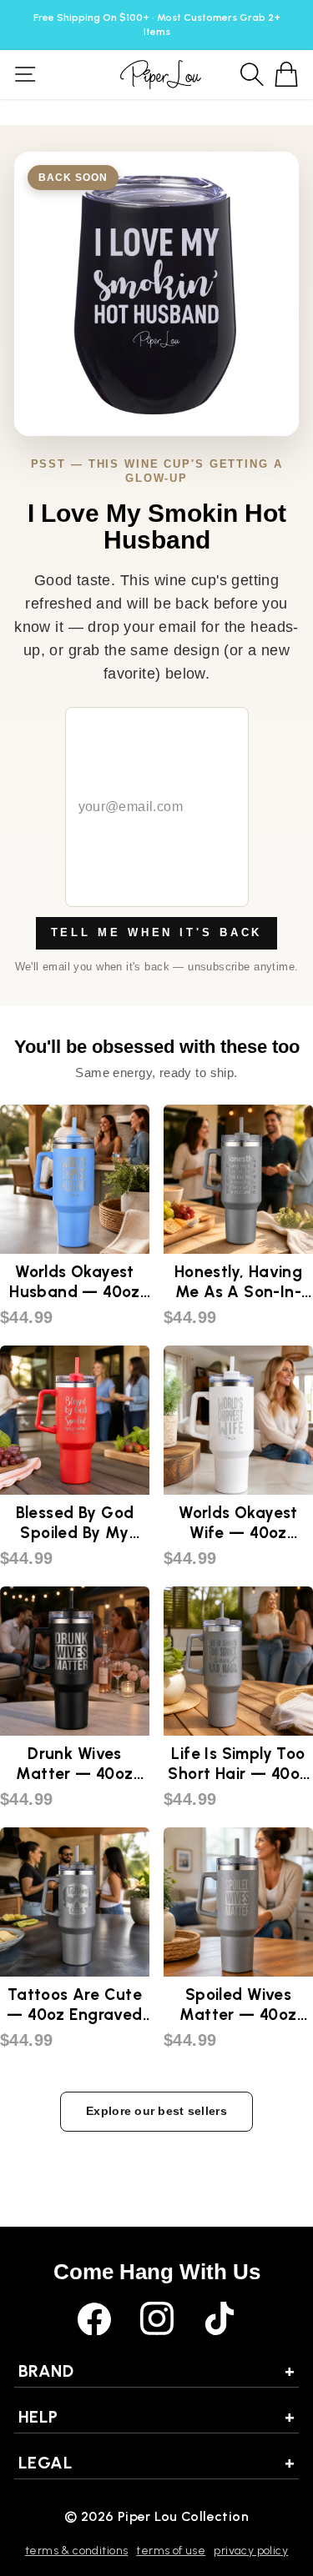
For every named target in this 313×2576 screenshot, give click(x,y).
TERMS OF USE (171, 2551)
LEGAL (156, 2463)
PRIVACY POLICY (251, 2551)
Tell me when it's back (157, 932)
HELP (156, 2417)
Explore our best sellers (156, 2111)
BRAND (156, 2371)
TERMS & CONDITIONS (76, 2551)
